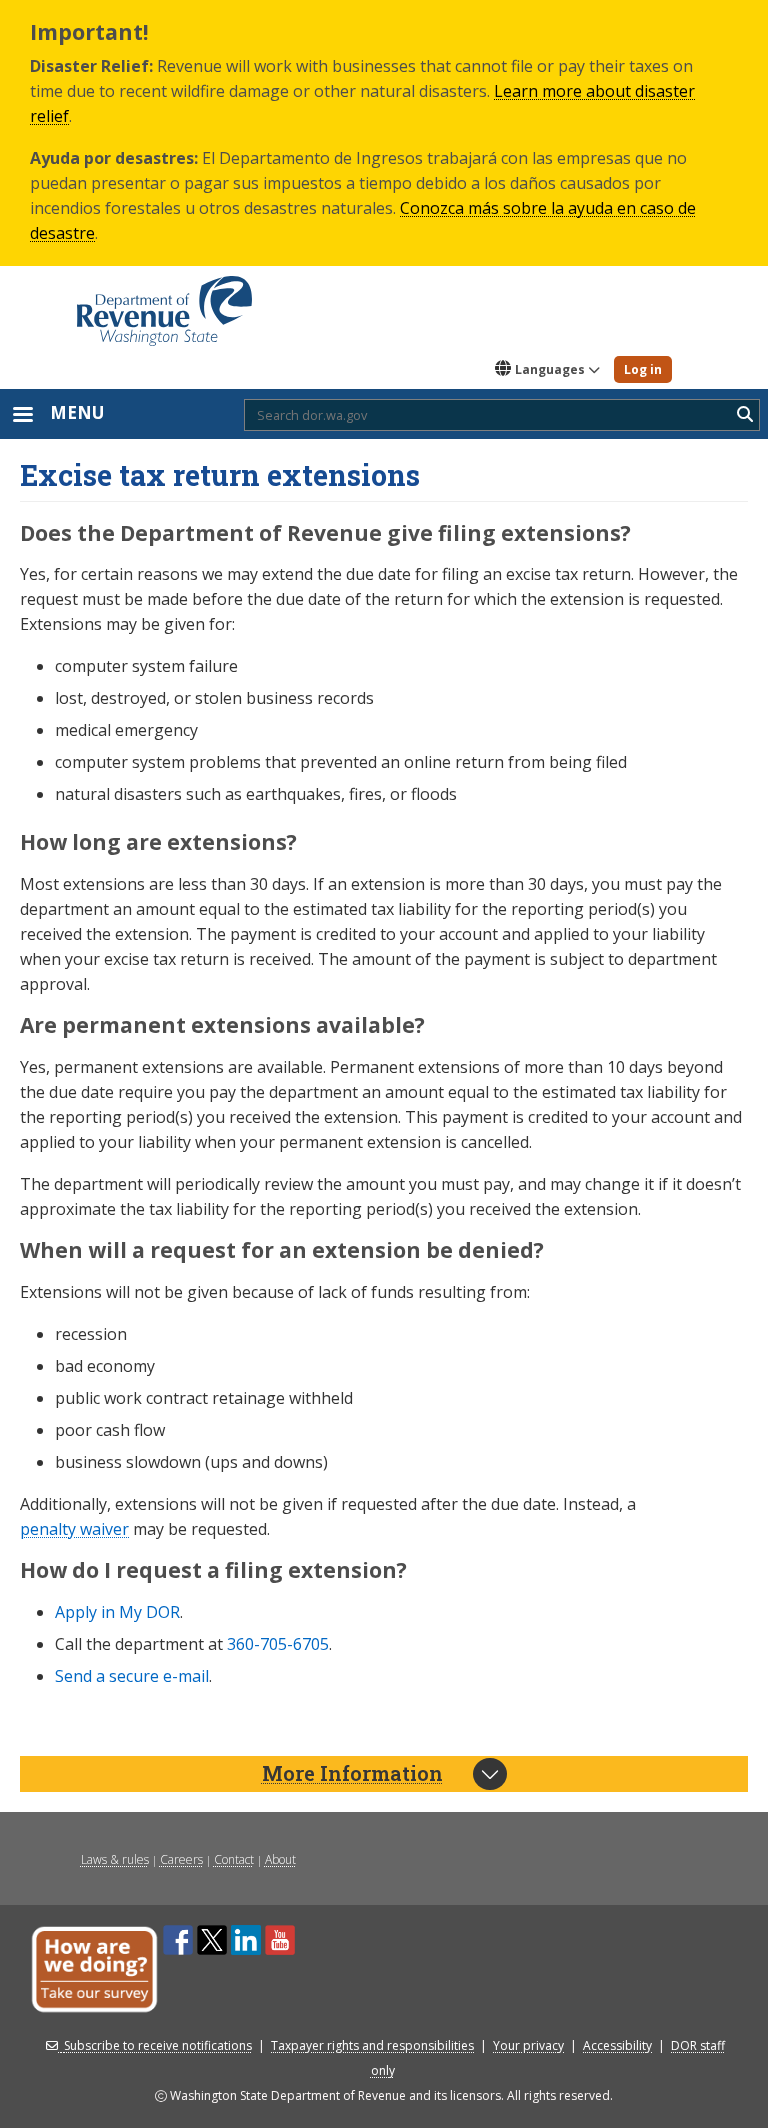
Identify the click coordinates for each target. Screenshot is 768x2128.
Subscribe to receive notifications (158, 2045)
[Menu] (22, 416)
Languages (550, 369)
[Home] (164, 304)
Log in (643, 369)
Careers (181, 1859)
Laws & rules (115, 1859)
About (280, 1859)
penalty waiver (74, 1529)
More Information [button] (352, 1773)
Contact (234, 1859)
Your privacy (528, 2045)
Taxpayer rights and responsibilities (372, 2045)
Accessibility (617, 2045)
